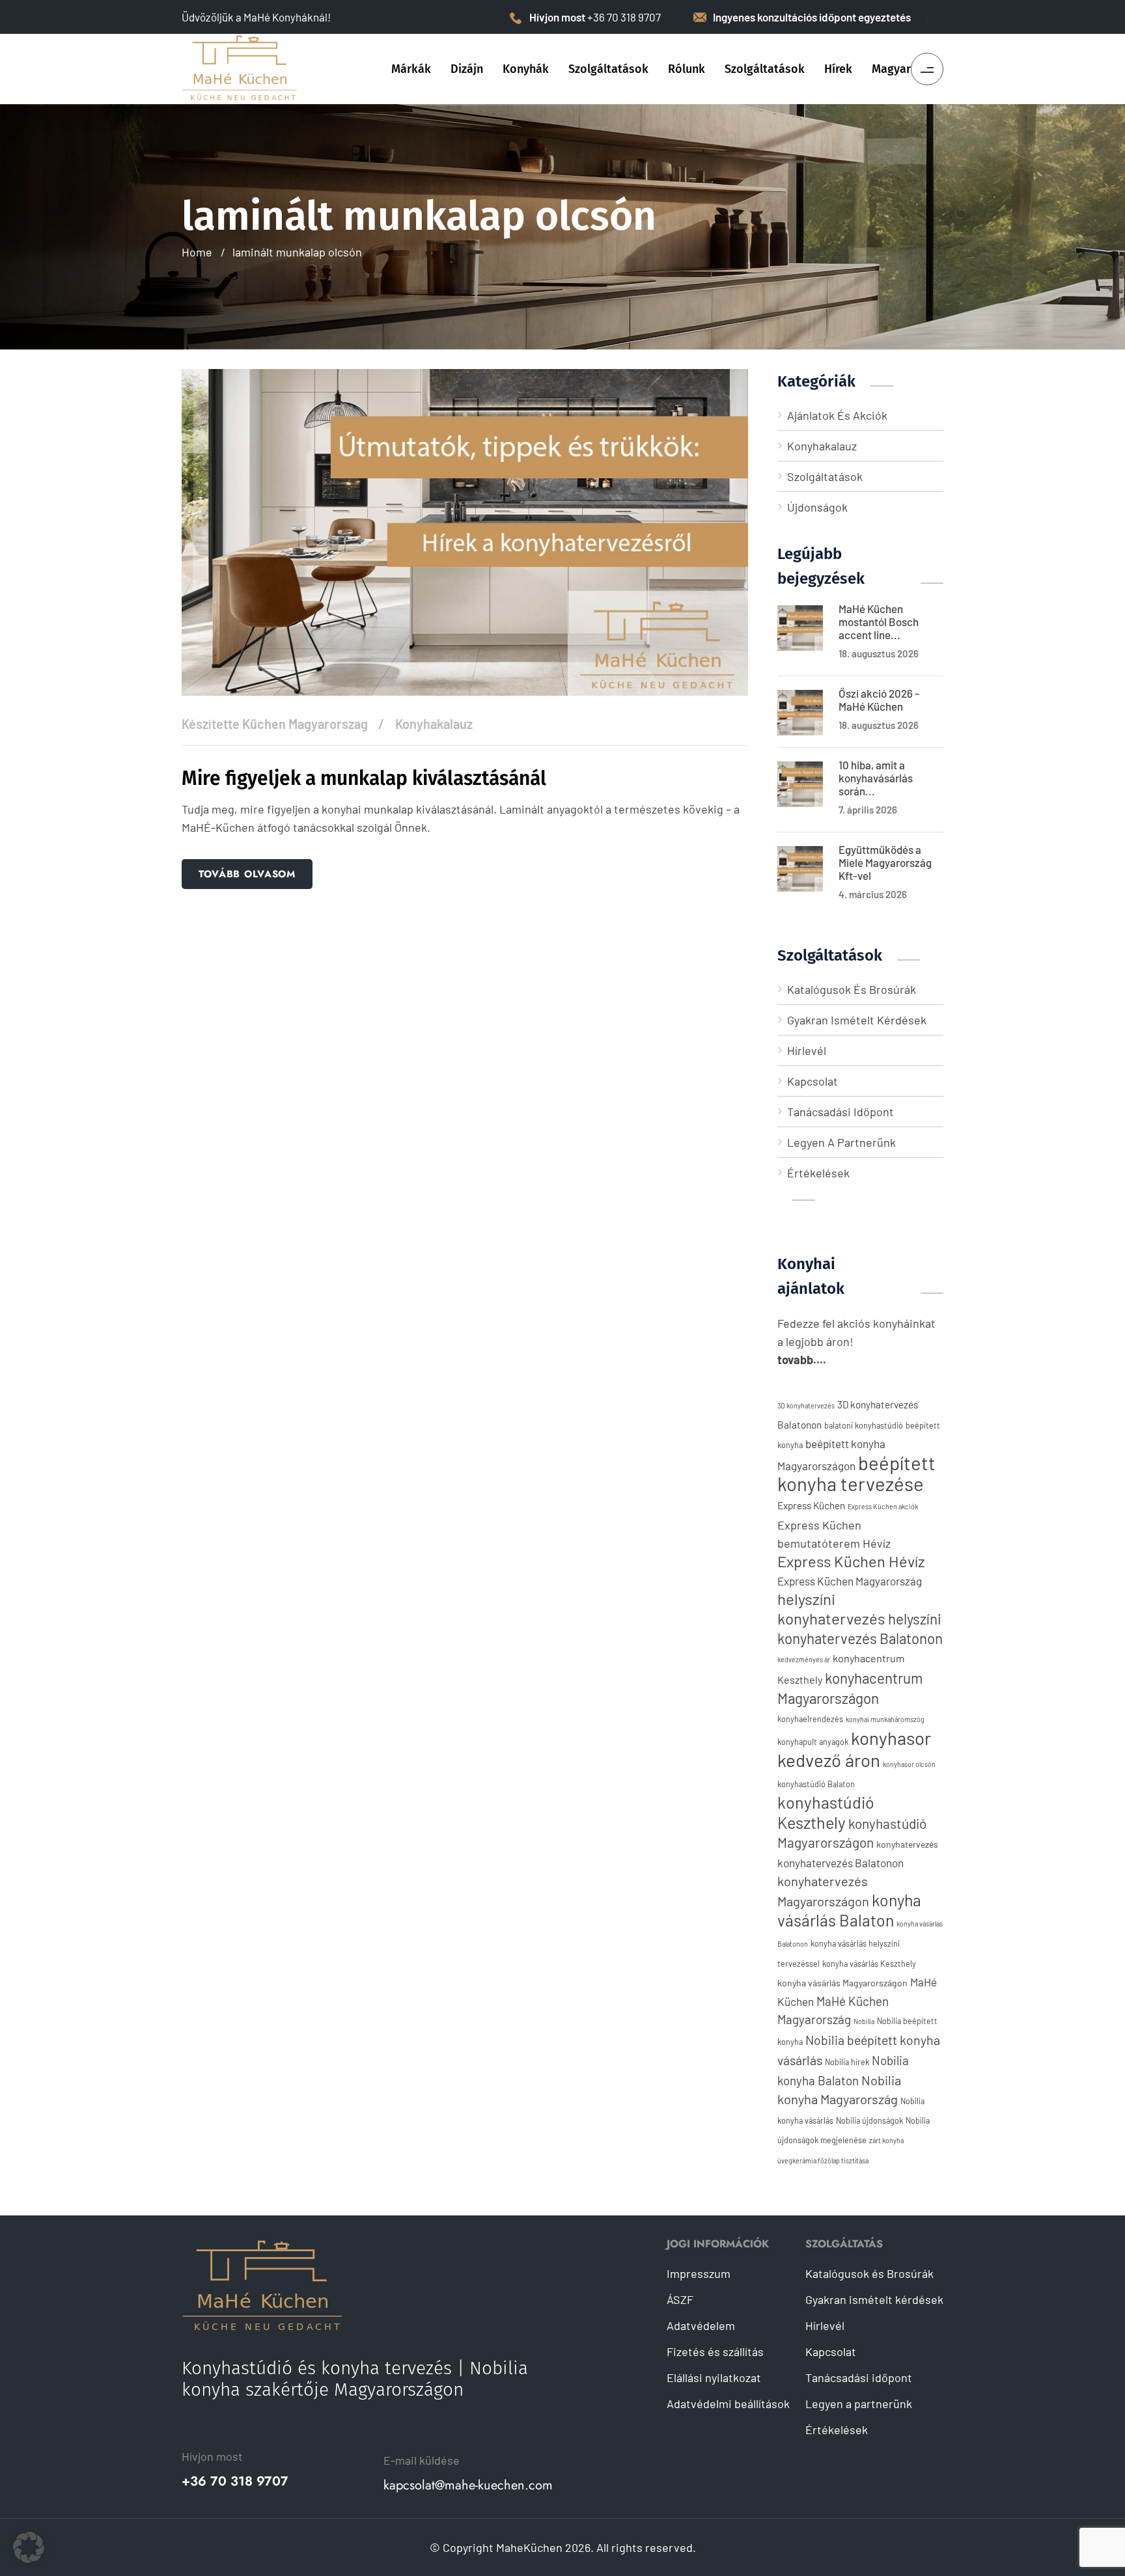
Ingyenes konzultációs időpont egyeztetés (812, 17)
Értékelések (818, 1173)
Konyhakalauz (434, 724)
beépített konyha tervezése (856, 1473)
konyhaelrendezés (810, 1719)
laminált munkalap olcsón (297, 252)
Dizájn (467, 69)
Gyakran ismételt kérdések (857, 1020)
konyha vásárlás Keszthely (869, 1964)
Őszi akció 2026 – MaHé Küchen (879, 700)
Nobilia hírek (847, 2062)
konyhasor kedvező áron (854, 1749)
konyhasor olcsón (909, 1764)
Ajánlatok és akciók (837, 415)
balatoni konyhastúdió (864, 1425)
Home (197, 252)
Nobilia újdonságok (869, 2120)
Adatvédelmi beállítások (728, 2404)
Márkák (411, 69)
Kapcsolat (812, 1081)
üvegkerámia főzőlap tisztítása (823, 2160)
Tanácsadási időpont (840, 1112)
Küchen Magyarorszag (305, 724)
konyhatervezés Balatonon (840, 1863)
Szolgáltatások (608, 69)
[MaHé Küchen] (240, 68)
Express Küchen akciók (883, 1506)
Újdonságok (817, 507)
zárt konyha (886, 2140)
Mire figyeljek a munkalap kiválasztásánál (364, 778)
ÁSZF (680, 2299)
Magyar (891, 69)
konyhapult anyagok (813, 1742)
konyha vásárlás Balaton (849, 1910)
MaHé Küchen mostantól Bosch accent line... (879, 622)
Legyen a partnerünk (841, 1142)
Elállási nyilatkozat (714, 2377)
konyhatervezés (907, 1844)
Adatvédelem (701, 2325)
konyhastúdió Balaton (816, 1784)
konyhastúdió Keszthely (826, 1812)
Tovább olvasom (247, 874)
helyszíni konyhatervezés (831, 1609)
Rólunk (687, 69)
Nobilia (864, 2021)
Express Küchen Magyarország (850, 1581)
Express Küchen (811, 1505)
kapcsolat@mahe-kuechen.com (468, 2486)
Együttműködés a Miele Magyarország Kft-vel (885, 862)
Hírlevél (807, 1050)
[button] (29, 2547)
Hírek (838, 69)
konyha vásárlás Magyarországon (842, 1983)
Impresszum (699, 2273)
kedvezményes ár (804, 1659)
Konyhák (526, 69)
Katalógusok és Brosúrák (852, 989)
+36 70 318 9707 (235, 2482)
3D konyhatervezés (806, 1405)
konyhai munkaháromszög (885, 1719)
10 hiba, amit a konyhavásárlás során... (876, 778)
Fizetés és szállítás (715, 2351)
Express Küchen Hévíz (851, 1561)
